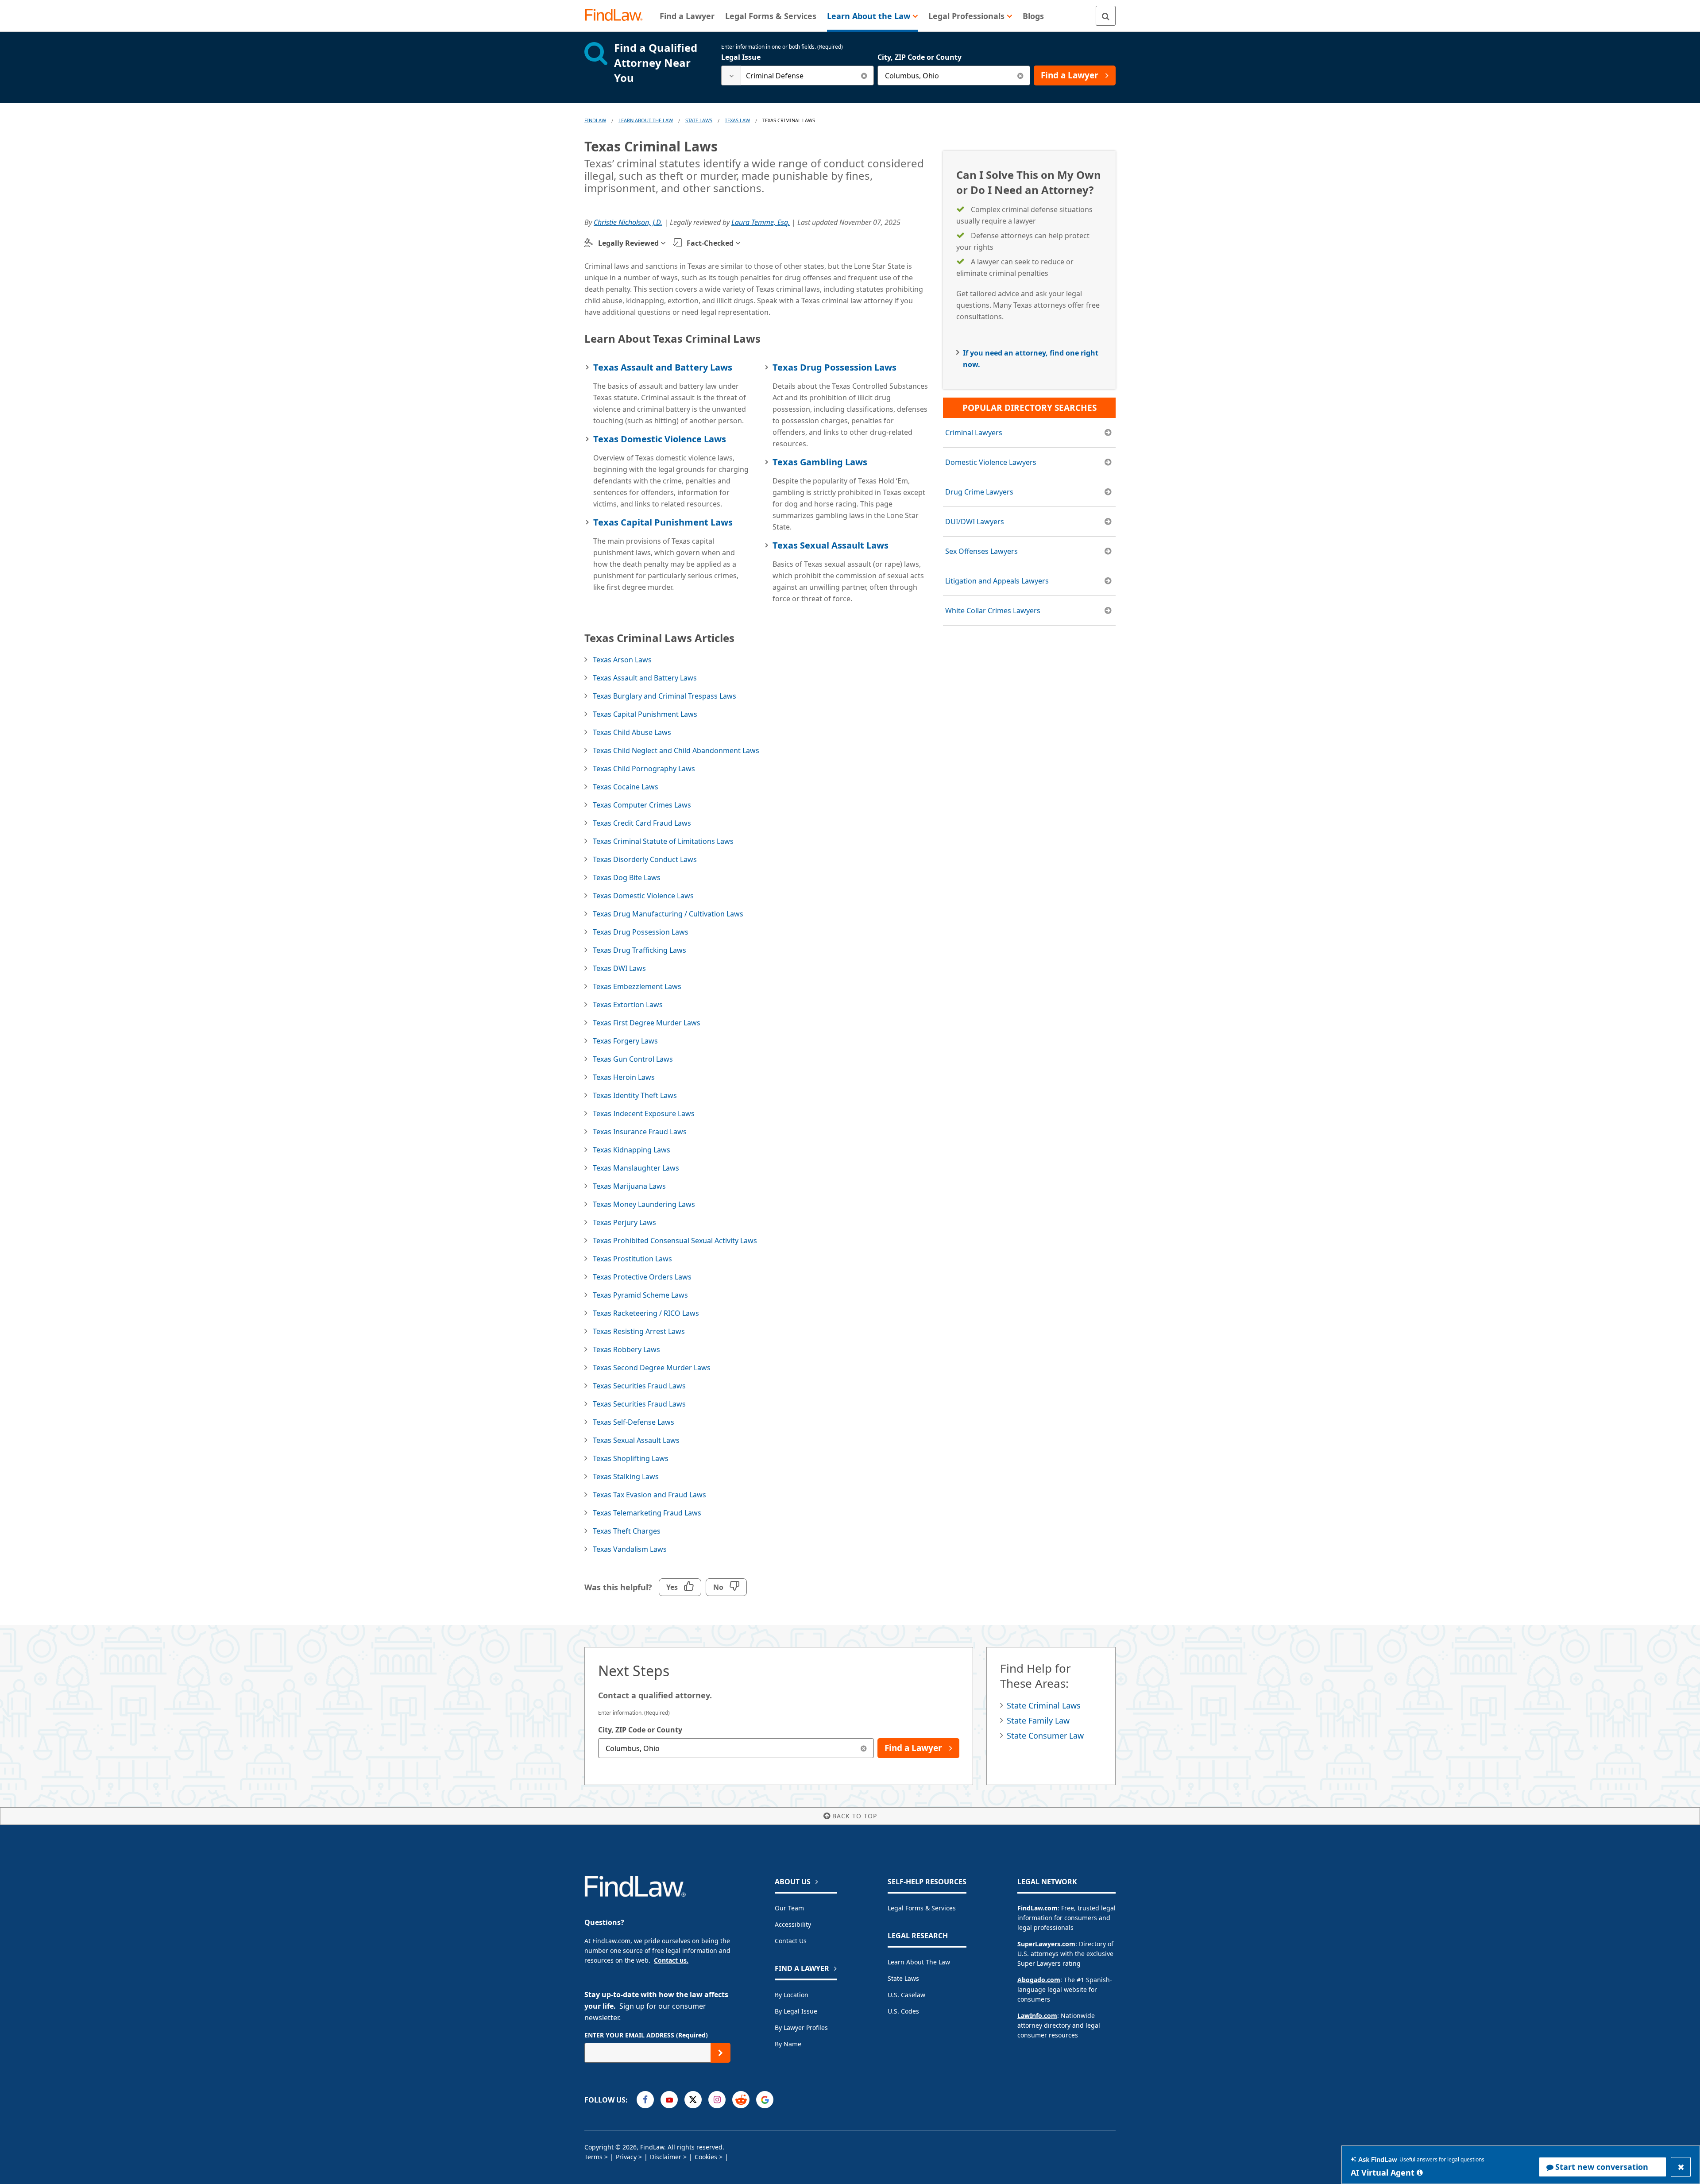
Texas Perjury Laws (624, 1222)
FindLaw (595, 120)
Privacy (626, 2157)
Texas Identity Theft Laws (635, 1095)
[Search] (1106, 16)
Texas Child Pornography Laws (644, 769)
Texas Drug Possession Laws (835, 367)
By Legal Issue (796, 2011)
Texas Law (737, 120)
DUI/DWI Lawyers (975, 522)
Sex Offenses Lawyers (981, 551)
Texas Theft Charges (627, 1531)
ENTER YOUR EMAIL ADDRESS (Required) (646, 2035)
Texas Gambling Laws (820, 462)
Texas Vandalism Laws (630, 1549)
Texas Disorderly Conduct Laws (645, 859)
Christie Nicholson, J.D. (628, 222)
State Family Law (1038, 1720)
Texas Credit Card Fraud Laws (642, 823)
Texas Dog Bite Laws (627, 877)
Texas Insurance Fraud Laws (640, 1132)
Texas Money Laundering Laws (644, 1204)
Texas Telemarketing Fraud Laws (647, 1513)
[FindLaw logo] (617, 16)
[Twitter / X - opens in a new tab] (693, 2100)
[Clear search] (864, 75)
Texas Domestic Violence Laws (660, 439)
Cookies (706, 2157)
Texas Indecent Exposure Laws (644, 1113)
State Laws (699, 120)
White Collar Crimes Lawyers (993, 611)
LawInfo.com (1037, 2016)
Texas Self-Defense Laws (634, 1422)
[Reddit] (741, 2100)
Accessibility (793, 1924)
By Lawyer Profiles (801, 2027)
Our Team (789, 1908)
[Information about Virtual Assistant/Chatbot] (1420, 2172)
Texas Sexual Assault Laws (831, 545)
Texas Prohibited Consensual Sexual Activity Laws (675, 1241)
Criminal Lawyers (974, 433)
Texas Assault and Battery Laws (663, 367)
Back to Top (855, 1816)
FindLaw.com (1037, 1908)
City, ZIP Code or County (920, 57)
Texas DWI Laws (619, 968)
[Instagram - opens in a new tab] (717, 2100)
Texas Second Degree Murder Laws (652, 1368)
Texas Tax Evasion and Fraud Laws (649, 1495)
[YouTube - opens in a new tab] (669, 2100)
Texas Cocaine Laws (626, 787)
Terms (593, 2157)
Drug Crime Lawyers (979, 492)
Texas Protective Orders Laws (642, 1277)
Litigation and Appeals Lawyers (997, 581)
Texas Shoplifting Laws (631, 1458)
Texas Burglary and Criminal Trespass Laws (665, 696)
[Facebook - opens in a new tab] (645, 2100)
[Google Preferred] (765, 2100)
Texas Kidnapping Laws (632, 1150)
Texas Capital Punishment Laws (663, 522)
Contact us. (671, 1960)
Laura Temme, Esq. (761, 222)
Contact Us (791, 1941)
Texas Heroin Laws (624, 1077)
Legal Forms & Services (922, 1908)
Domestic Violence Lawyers (991, 462)
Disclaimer (666, 2157)
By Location (792, 1995)
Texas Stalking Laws (626, 1477)
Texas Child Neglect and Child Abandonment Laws (676, 750)
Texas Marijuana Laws (629, 1186)
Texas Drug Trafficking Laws (639, 950)
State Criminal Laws (1044, 1705)
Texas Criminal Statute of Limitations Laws (663, 841)
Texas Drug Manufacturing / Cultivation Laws (668, 914)
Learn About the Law (919, 1962)
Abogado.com (1039, 1980)
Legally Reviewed (628, 243)
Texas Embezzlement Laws (637, 986)
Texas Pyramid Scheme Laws (640, 1295)
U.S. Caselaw (906, 1995)
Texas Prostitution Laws (632, 1259)
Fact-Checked (710, 243)
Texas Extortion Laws (628, 1005)
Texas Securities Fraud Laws (639, 1386)
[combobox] (798, 75)
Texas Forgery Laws (625, 1041)
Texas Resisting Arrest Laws (639, 1331)
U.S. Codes (903, 2011)
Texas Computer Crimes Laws (642, 805)
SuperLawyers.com (1046, 1944)
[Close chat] (1681, 2167)
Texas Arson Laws (622, 660)
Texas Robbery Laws (626, 1349)
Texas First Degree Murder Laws (647, 1023)
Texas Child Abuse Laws (632, 732)
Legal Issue (741, 57)
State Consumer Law (1045, 1736)
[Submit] (721, 2053)
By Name (788, 2044)
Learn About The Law (646, 120)
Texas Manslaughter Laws (636, 1168)
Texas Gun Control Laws (633, 1059)
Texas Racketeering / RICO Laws (646, 1313)
